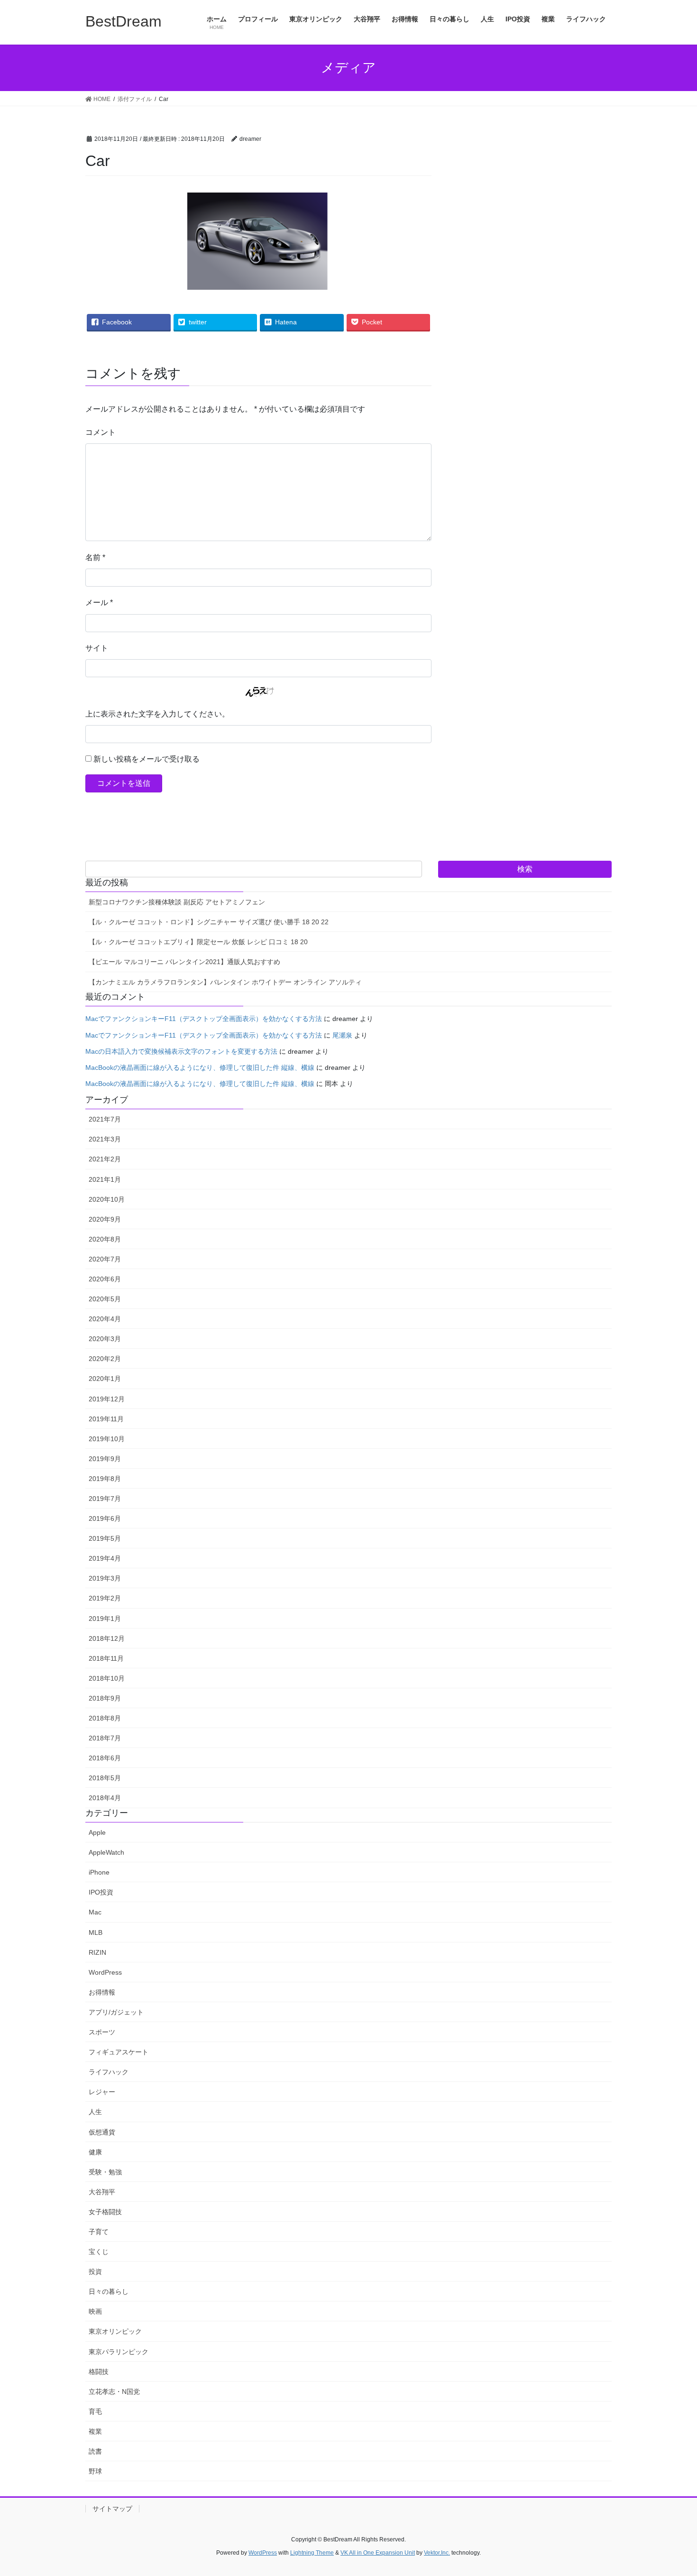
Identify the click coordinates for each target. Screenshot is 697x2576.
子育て (99, 2232)
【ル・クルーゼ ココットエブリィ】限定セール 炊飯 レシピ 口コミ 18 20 (198, 942)
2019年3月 (105, 1578)
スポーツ (102, 2032)
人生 (95, 2112)
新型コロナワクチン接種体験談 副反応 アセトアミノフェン (177, 902)
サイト (97, 648)
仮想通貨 (102, 2132)
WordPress (105, 1972)
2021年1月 (105, 1179)
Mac (95, 1912)
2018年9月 (105, 1698)
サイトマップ (112, 2509)
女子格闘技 (105, 2212)
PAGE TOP (672, 2490)
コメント (101, 432)
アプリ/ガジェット (116, 2012)
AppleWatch (106, 1852)
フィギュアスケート (119, 2052)
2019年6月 (105, 1518)
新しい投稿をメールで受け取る (147, 759)
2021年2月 (105, 1159)
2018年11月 (106, 1658)
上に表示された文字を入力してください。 (157, 714)
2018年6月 (105, 1758)
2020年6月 (105, 1279)
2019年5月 (105, 1538)
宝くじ (99, 2252)
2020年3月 (105, 1339)
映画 (95, 2311)
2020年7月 (105, 1259)
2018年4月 (105, 1798)
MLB (96, 1932)
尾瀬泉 (342, 1035)
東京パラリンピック (119, 2352)
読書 (95, 2451)
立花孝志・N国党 (114, 2392)
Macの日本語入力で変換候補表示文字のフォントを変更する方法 (181, 1051)
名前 (95, 557)
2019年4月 (105, 1558)
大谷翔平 (102, 2192)
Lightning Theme (312, 2553)
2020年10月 (107, 1199)
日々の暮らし (109, 2291)
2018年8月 (105, 1718)
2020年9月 (105, 1219)
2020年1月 (105, 1379)
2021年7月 (105, 1119)
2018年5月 (105, 1778)
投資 (95, 2272)
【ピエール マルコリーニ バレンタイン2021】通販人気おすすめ (184, 962)
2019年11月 (106, 1419)
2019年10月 (107, 1439)
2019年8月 (105, 1479)
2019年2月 (105, 1598)
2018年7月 (105, 1738)
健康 (95, 2152)
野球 (95, 2471)
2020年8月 (105, 1239)
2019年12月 (107, 1399)
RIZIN (97, 1952)
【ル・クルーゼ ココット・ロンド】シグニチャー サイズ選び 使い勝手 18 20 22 (209, 922)
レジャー (102, 2092)
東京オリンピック (115, 2331)
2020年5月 (105, 1299)
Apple (97, 1832)
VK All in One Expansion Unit (378, 2553)
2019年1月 (105, 1619)
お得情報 (102, 1992)
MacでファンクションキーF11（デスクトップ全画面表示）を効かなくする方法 (204, 1019)
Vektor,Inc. (437, 2553)
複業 (95, 2431)
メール (99, 603)
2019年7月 (105, 1499)
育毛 (95, 2411)
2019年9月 (105, 1459)
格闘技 (99, 2372)
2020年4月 (105, 1319)
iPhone (99, 1872)
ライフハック (109, 2072)
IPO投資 (101, 1892)
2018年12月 (107, 1638)
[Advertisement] (540, 221)
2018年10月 (107, 1678)
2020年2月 (105, 1359)
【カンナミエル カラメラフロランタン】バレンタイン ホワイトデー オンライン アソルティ (225, 982)
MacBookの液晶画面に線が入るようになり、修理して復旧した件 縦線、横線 (200, 1067)
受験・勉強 (105, 2172)
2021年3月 (105, 1139)
